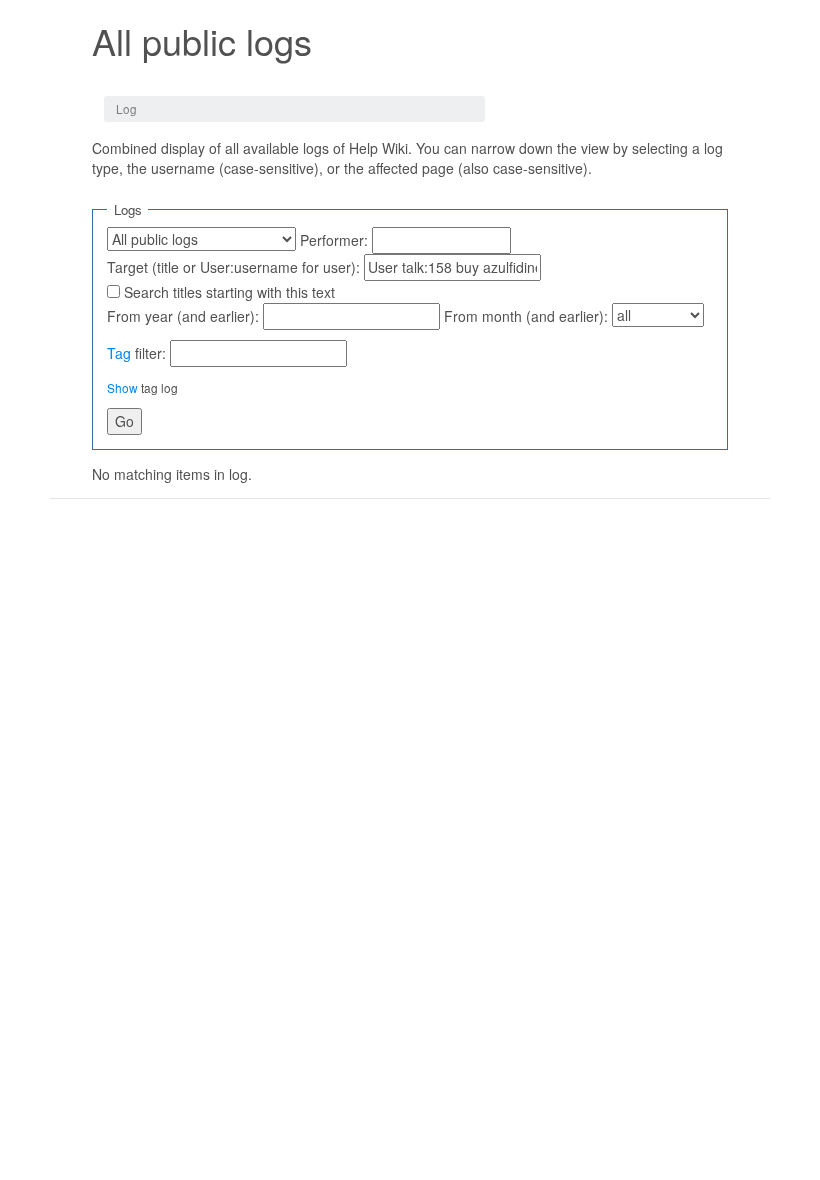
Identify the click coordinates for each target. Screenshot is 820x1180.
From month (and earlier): (526, 316)
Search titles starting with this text (229, 292)
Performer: (334, 240)
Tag (119, 353)
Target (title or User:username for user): (233, 267)
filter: (136, 353)
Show (122, 387)
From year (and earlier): (183, 316)
